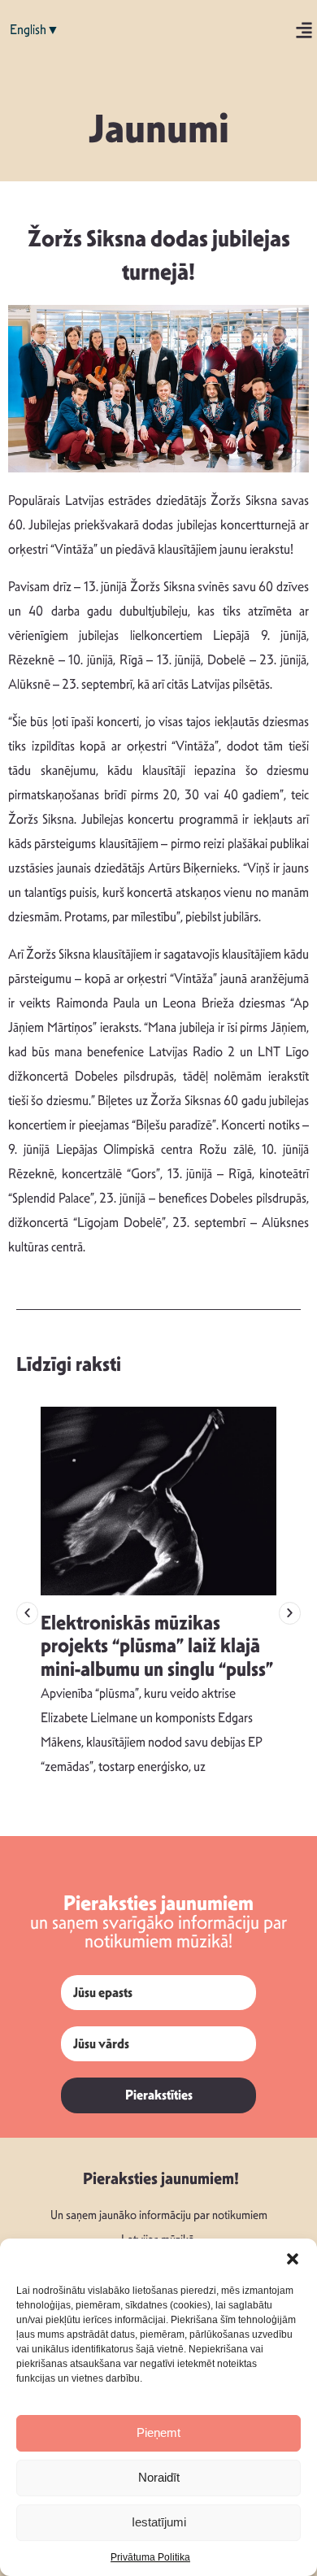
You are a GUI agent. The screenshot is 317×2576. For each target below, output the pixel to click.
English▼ (35, 30)
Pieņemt (158, 2432)
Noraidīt (159, 2477)
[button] (293, 2259)
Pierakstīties (159, 2095)
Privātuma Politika (150, 2557)
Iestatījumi (159, 2522)
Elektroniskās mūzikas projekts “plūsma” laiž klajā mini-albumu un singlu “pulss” (157, 1647)
